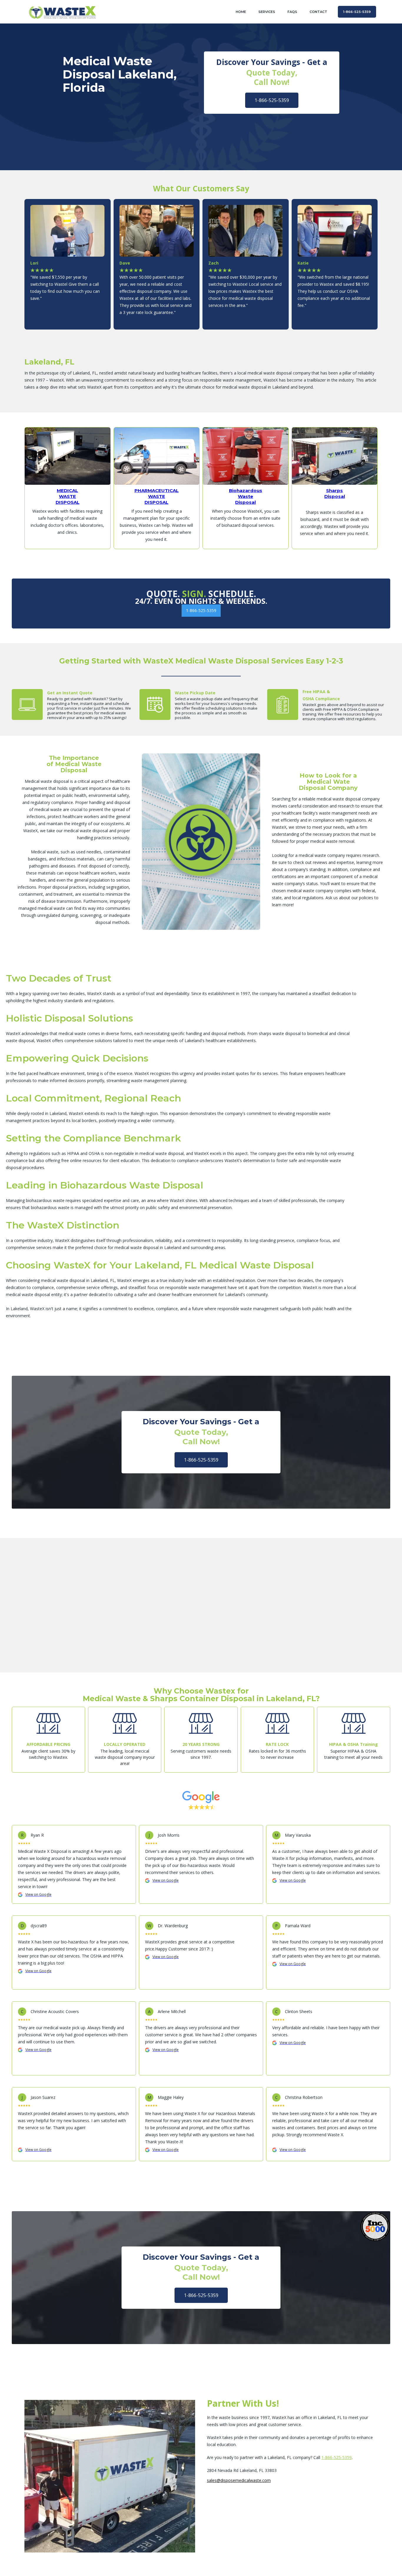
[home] (62, 12)
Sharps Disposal (335, 493)
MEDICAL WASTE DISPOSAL (68, 496)
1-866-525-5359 (272, 100)
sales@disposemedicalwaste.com (239, 2480)
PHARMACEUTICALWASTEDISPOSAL (157, 496)
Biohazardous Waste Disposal (246, 496)
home (241, 12)
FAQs (292, 12)
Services (267, 12)
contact (318, 12)
